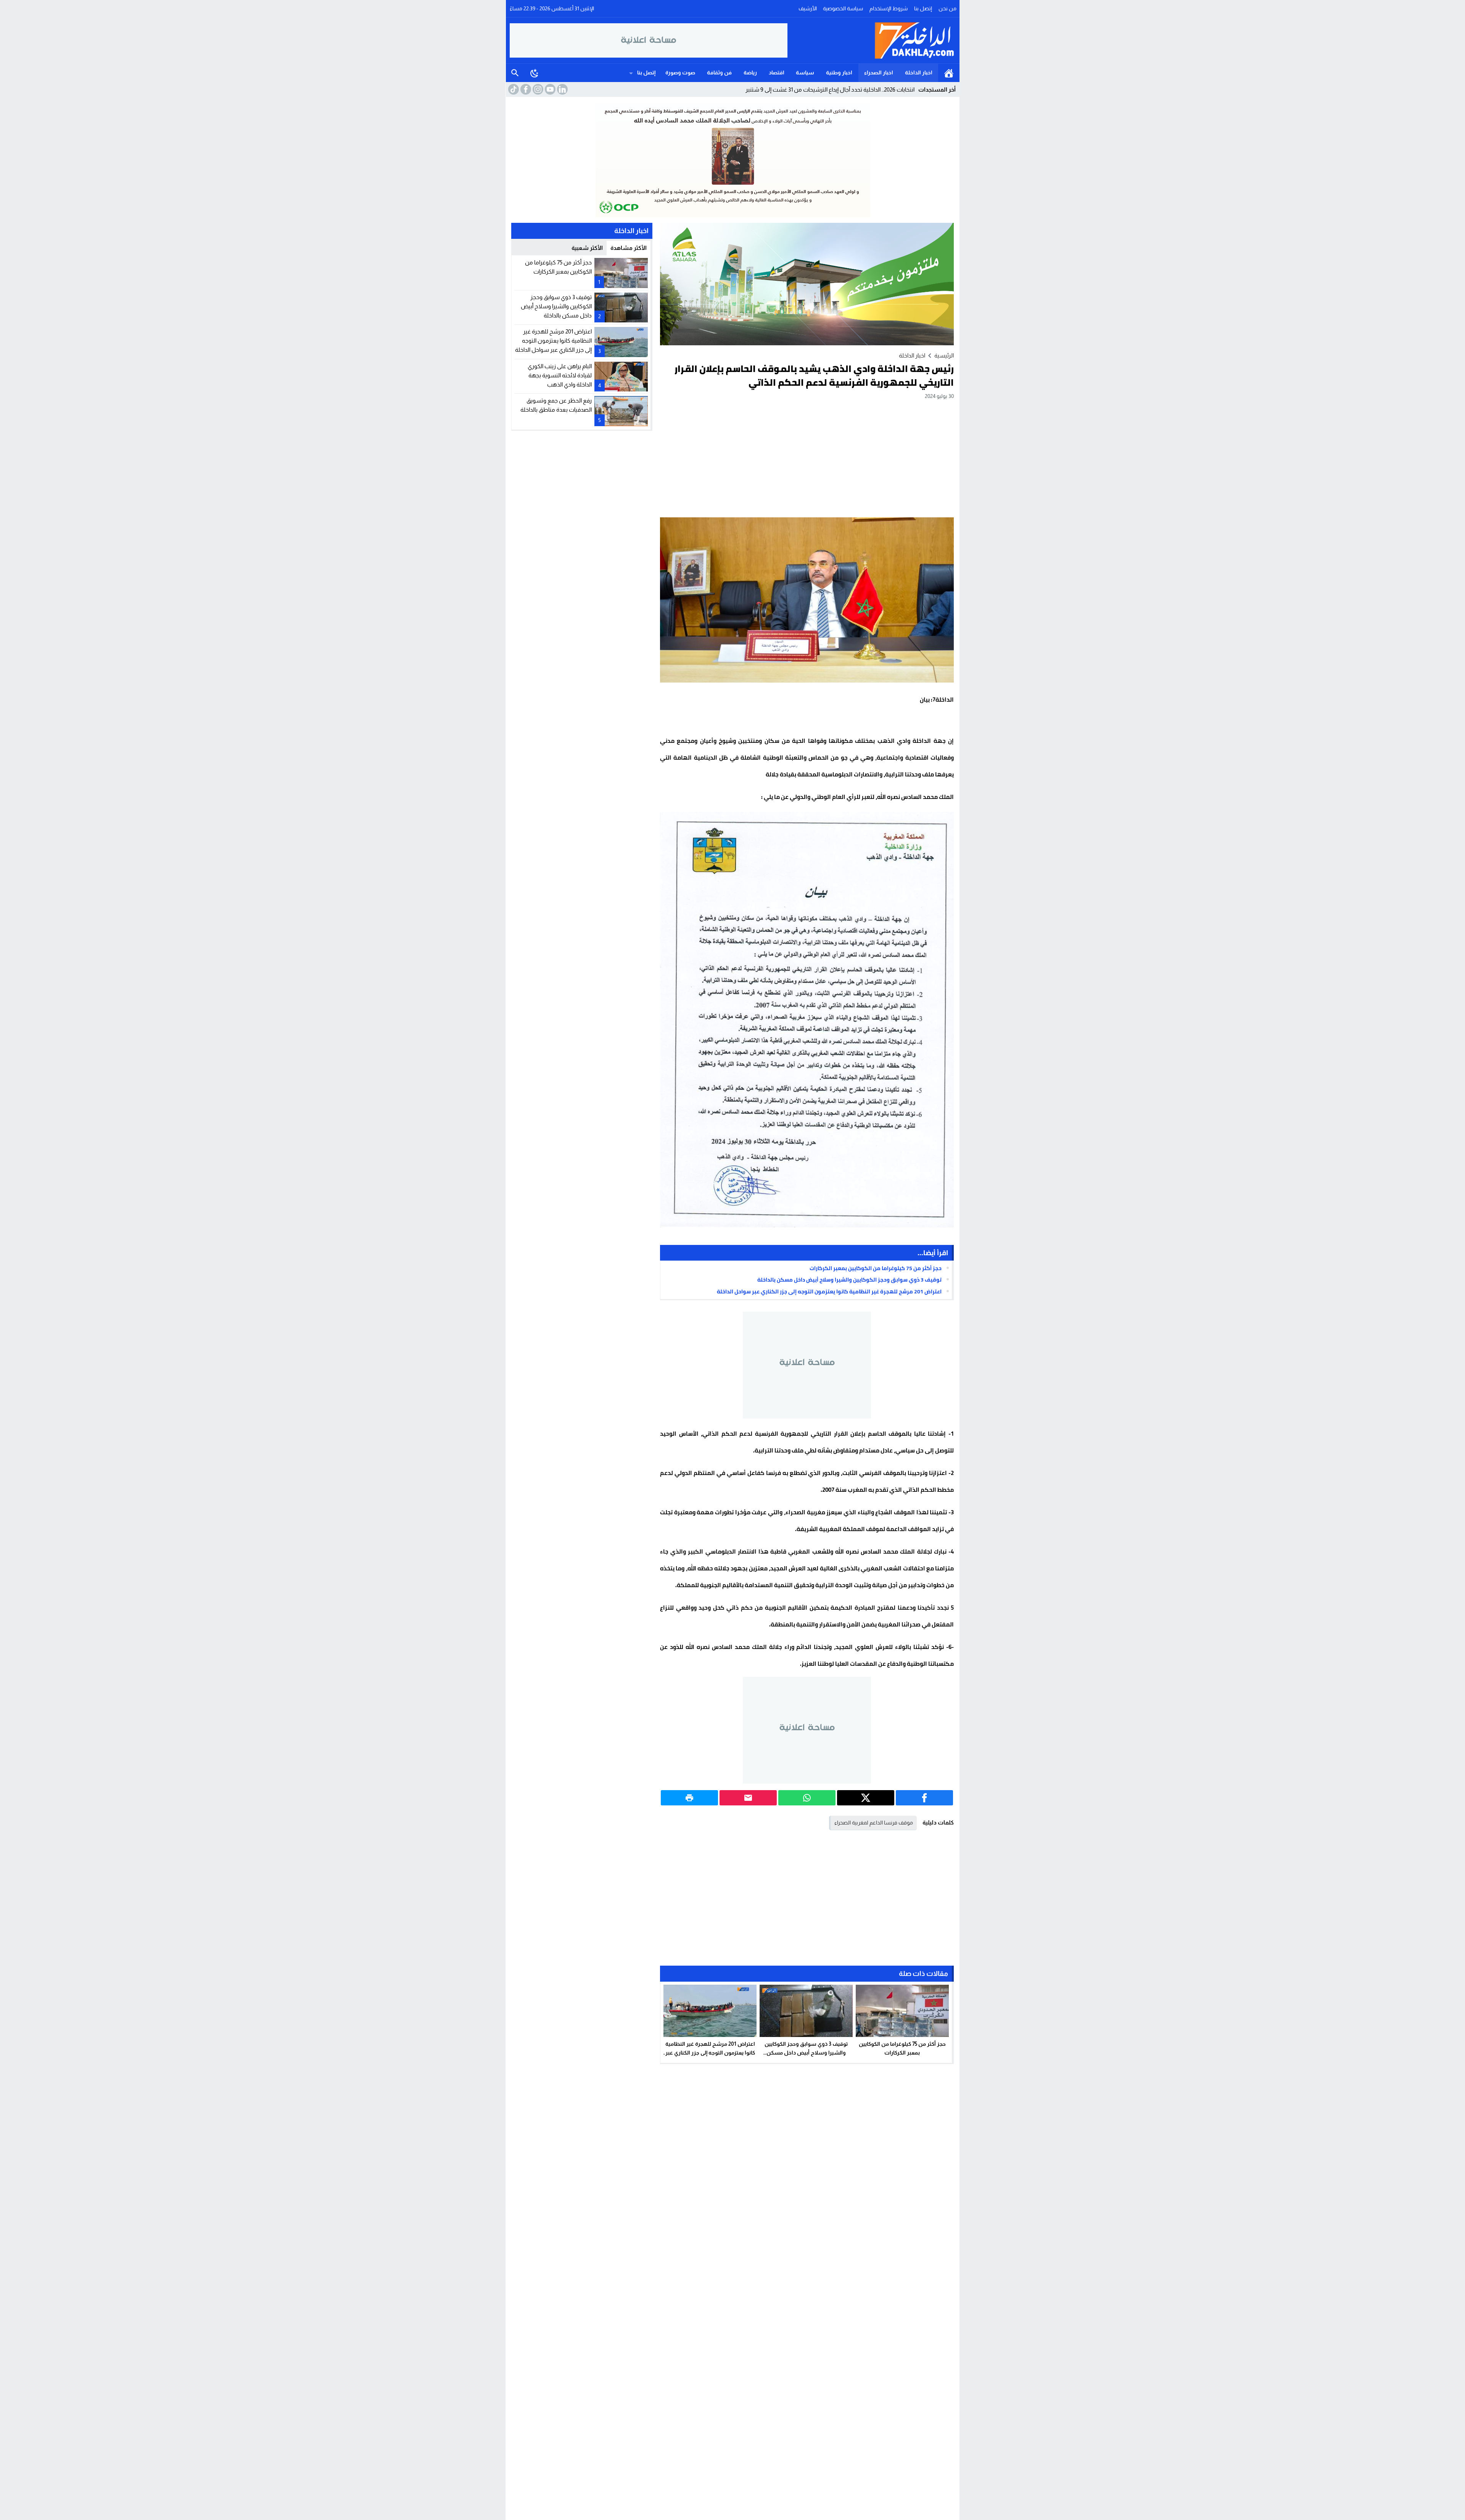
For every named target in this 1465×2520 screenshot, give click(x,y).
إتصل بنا (923, 8)
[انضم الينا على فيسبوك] (525, 89)
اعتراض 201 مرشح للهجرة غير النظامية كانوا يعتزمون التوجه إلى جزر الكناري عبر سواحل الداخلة (829, 1291)
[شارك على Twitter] (866, 1798)
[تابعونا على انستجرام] (537, 89)
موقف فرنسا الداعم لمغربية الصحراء (874, 1823)
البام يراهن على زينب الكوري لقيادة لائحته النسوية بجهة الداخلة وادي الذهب (560, 375)
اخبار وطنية (839, 72)
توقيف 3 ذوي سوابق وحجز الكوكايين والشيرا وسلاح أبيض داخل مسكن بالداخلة (849, 1280)
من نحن (947, 8)
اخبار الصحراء (879, 72)
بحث (515, 73)
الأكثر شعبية (587, 248)
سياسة (805, 72)
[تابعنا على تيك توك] (513, 89)
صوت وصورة (680, 72)
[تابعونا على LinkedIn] (562, 89)
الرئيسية (949, 73)
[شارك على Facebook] (924, 1798)
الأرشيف (808, 8)
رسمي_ (906, 89)
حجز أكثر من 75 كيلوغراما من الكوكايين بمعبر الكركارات (876, 1268)
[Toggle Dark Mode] (534, 73)
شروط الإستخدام (889, 8)
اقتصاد (777, 72)
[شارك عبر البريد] (748, 1798)
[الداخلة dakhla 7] (872, 40)
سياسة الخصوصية (843, 8)
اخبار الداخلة (919, 72)
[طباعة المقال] (689, 1798)
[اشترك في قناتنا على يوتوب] (549, 89)
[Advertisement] (807, 458)
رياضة (750, 72)
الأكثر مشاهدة (629, 248)
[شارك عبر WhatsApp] (807, 1798)
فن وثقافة (719, 72)
